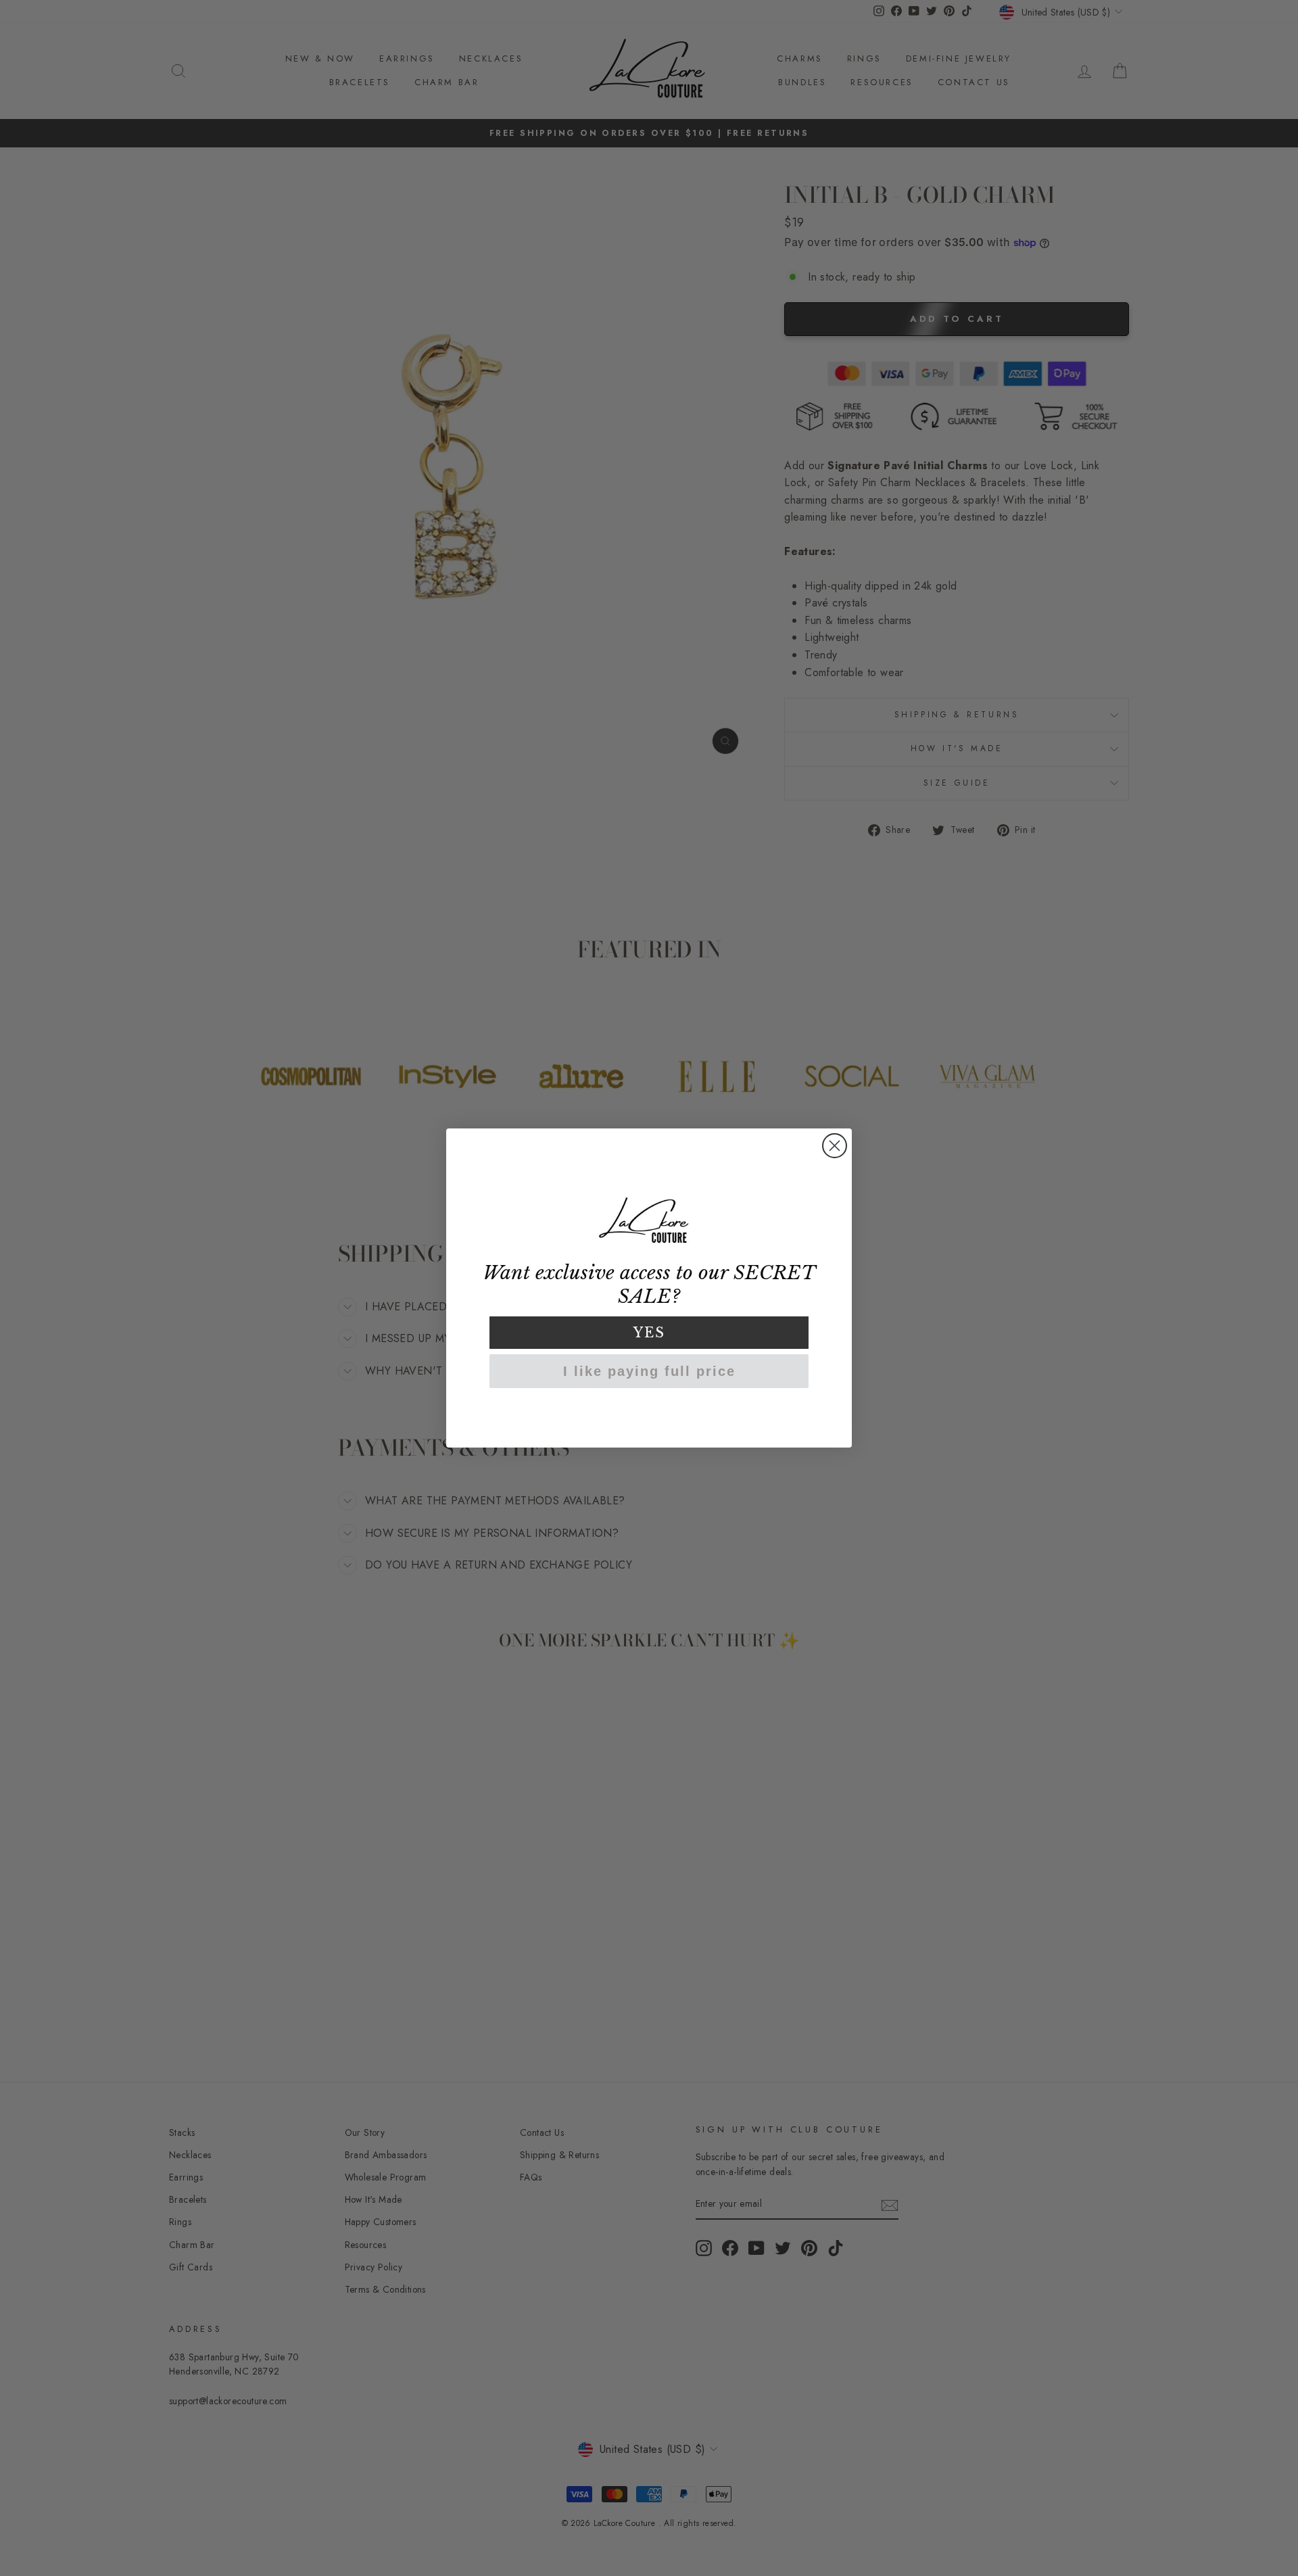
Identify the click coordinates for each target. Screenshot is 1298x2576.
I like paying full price (649, 1371)
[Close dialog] (835, 1146)
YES (649, 1333)
